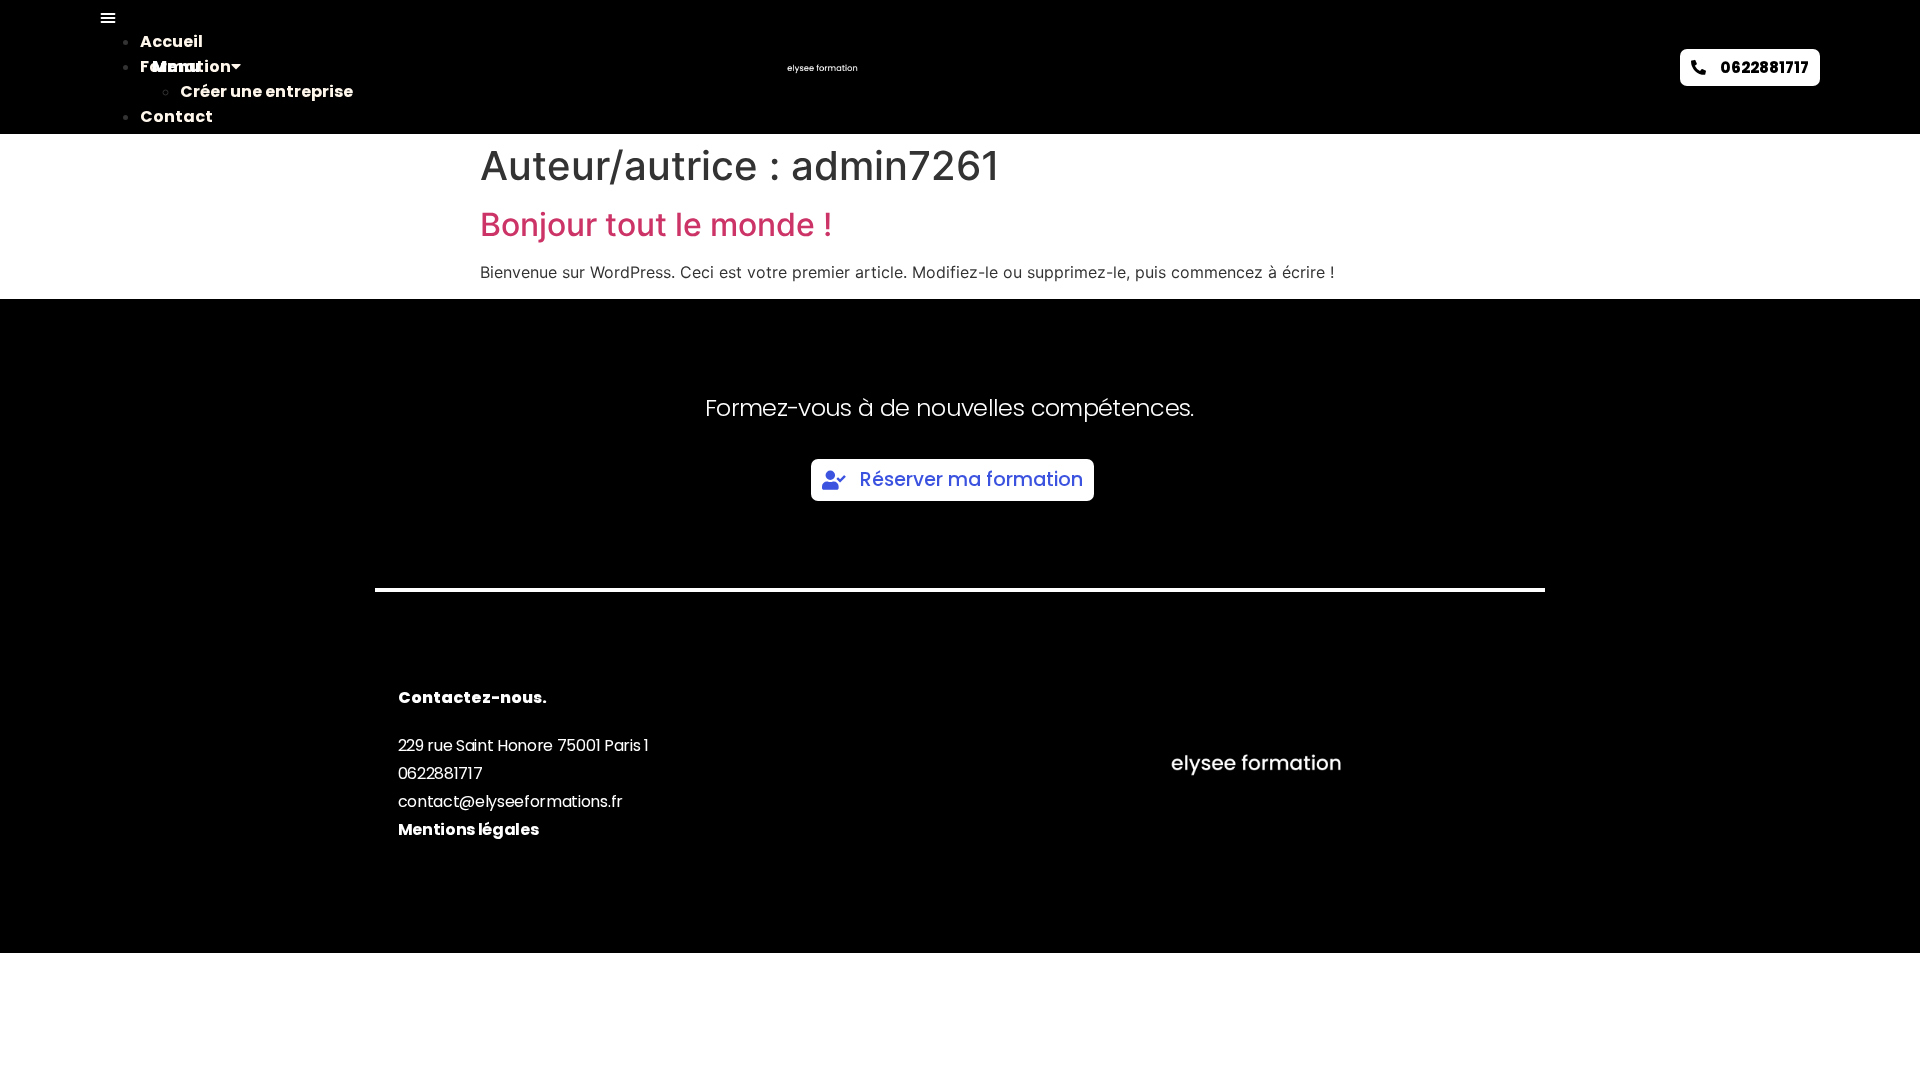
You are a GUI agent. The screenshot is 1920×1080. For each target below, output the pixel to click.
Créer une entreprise (266, 91)
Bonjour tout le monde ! (656, 224)
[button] (126, 17)
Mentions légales (468, 829)
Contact (176, 116)
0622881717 (440, 773)
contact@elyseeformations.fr (510, 801)
